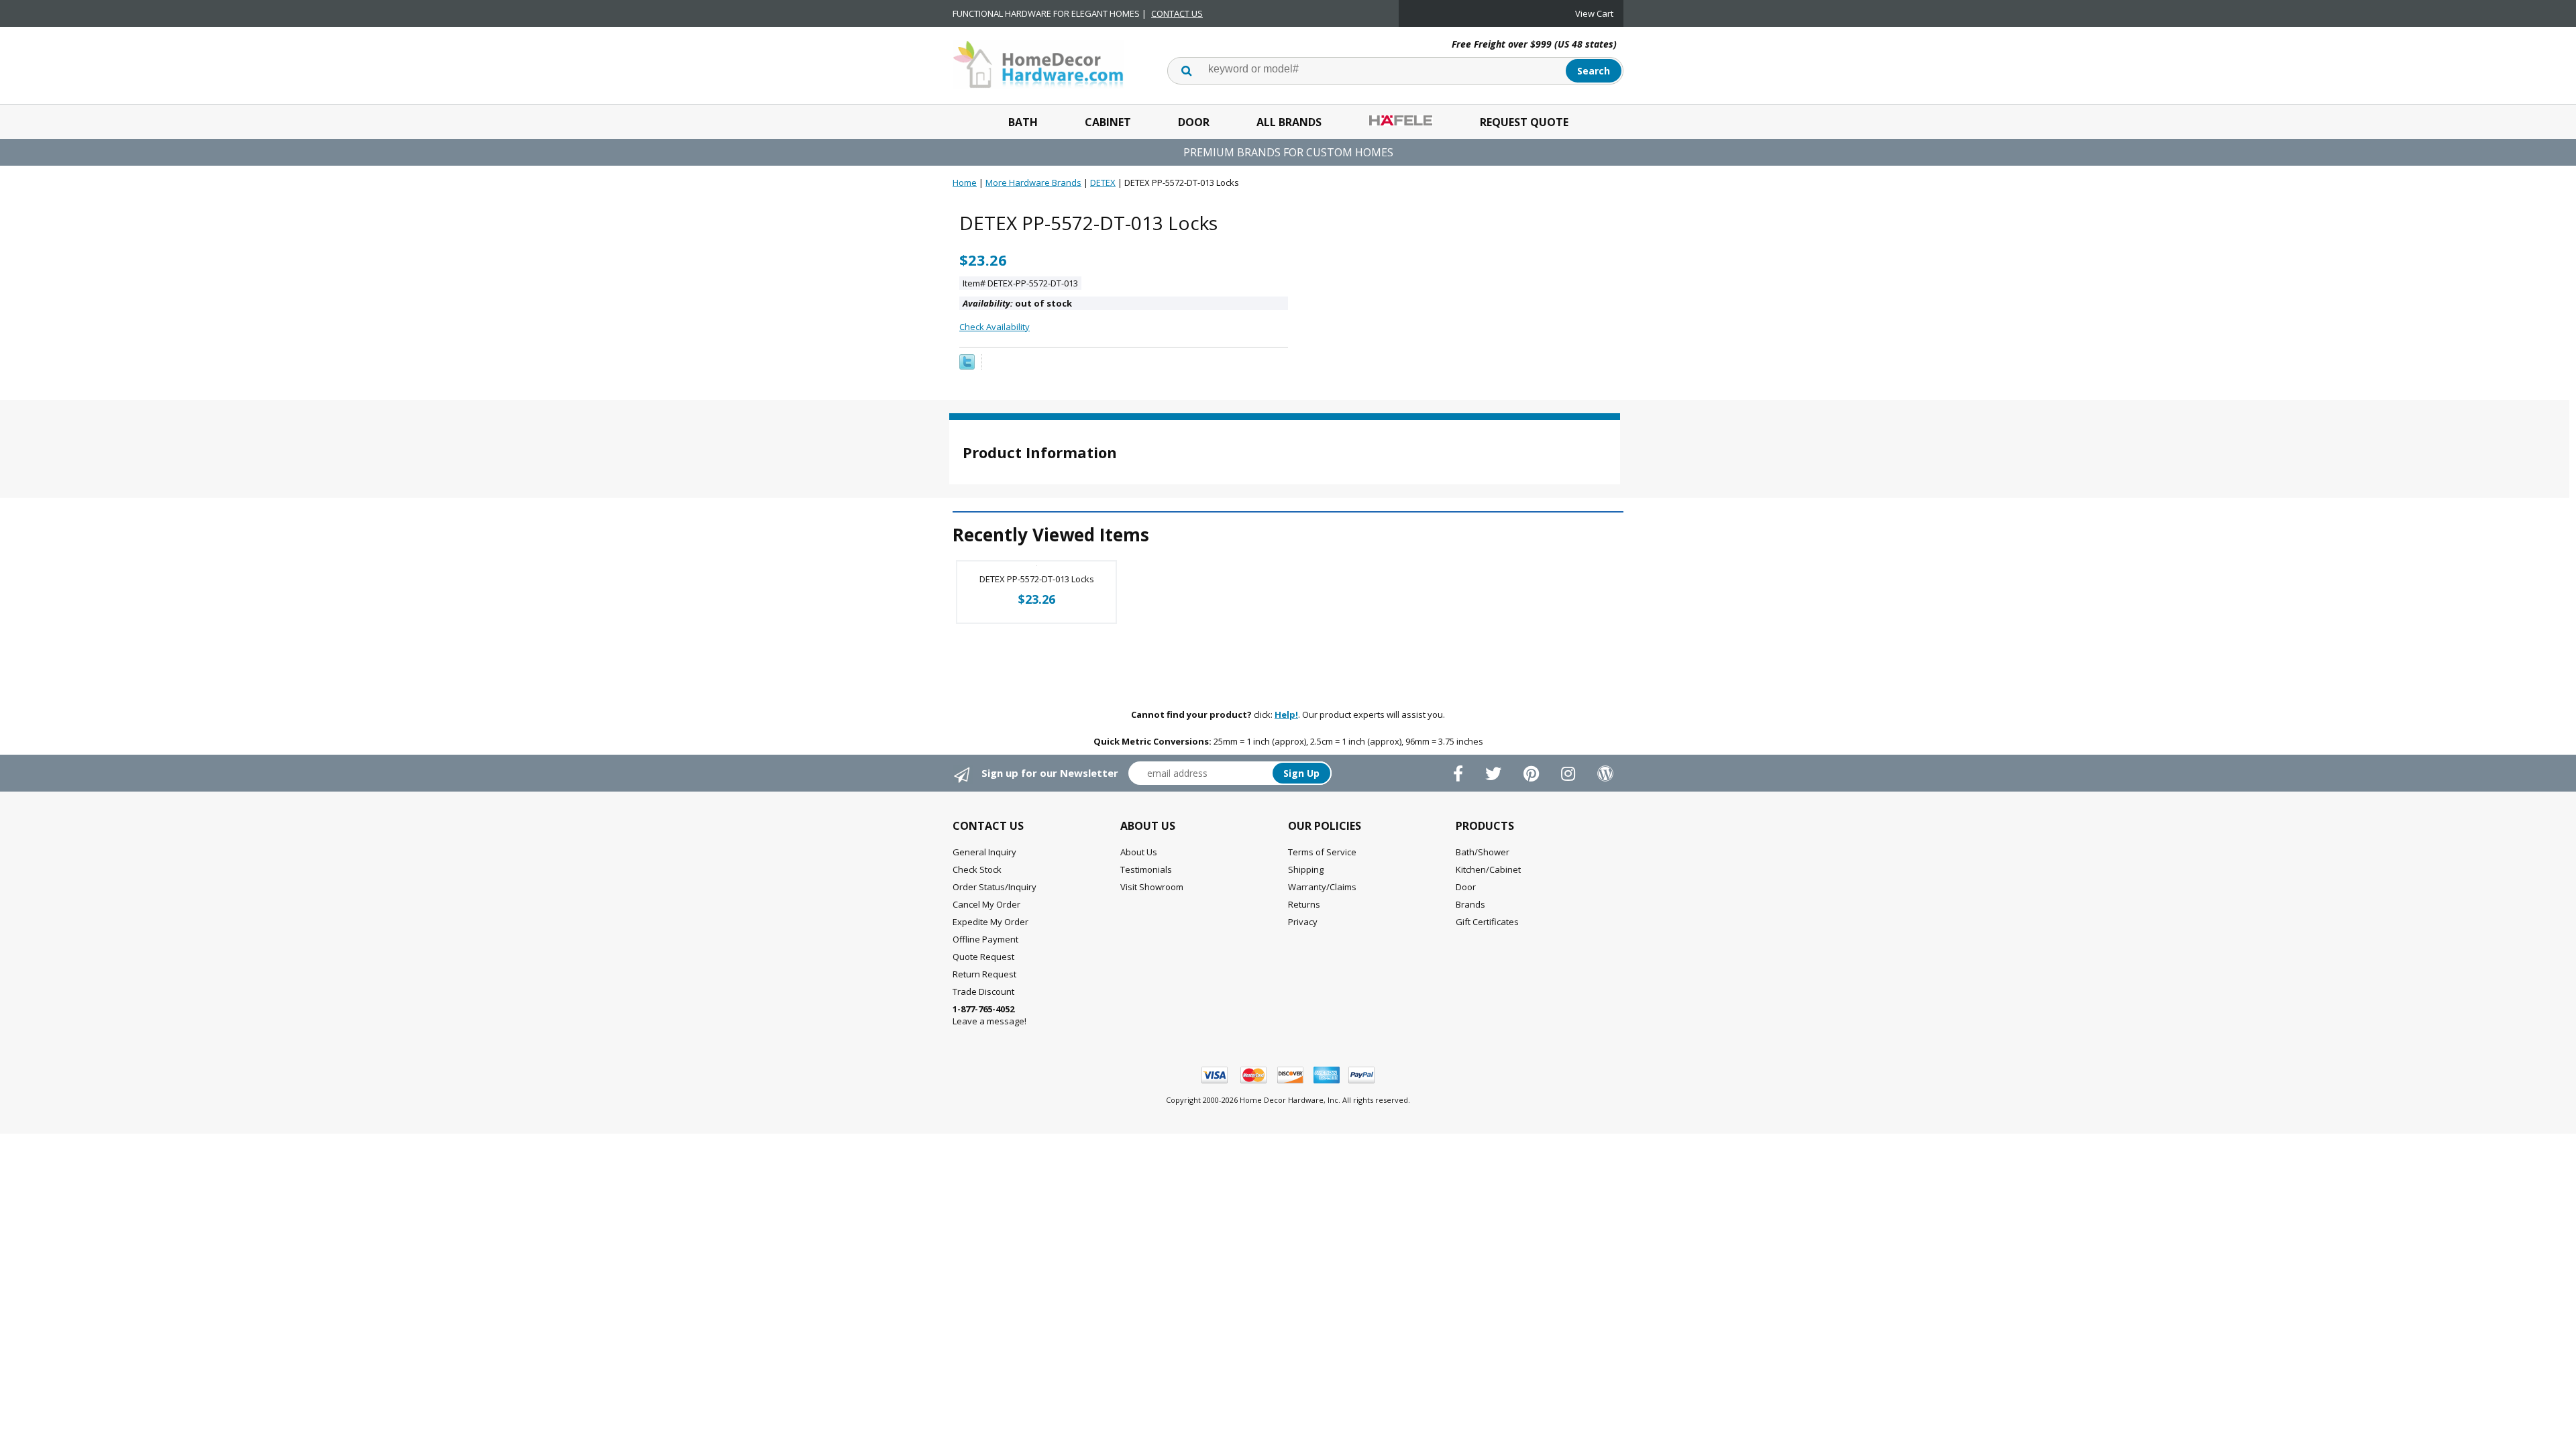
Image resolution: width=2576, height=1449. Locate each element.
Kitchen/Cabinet (1488, 869)
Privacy (1303, 922)
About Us (1139, 852)
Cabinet (1108, 122)
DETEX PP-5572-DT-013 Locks (1037, 579)
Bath (1023, 122)
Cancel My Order (986, 904)
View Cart (1594, 13)
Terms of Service (1322, 852)
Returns (1304, 904)
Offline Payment (985, 939)
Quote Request (983, 957)
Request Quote (1524, 122)
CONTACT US (1177, 13)
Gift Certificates (1487, 922)
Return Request (984, 974)
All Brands (1289, 122)
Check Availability (995, 327)
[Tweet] (967, 366)
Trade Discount (983, 991)
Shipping (1306, 869)
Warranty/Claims (1322, 887)
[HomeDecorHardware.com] (1038, 63)
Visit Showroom (1152, 887)
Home (965, 182)
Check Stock (977, 869)
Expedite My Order (990, 922)
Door (1194, 122)
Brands (1470, 904)
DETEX (1103, 182)
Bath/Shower (1483, 852)
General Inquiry (984, 852)
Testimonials (1146, 869)
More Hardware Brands (1033, 182)
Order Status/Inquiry (995, 887)
